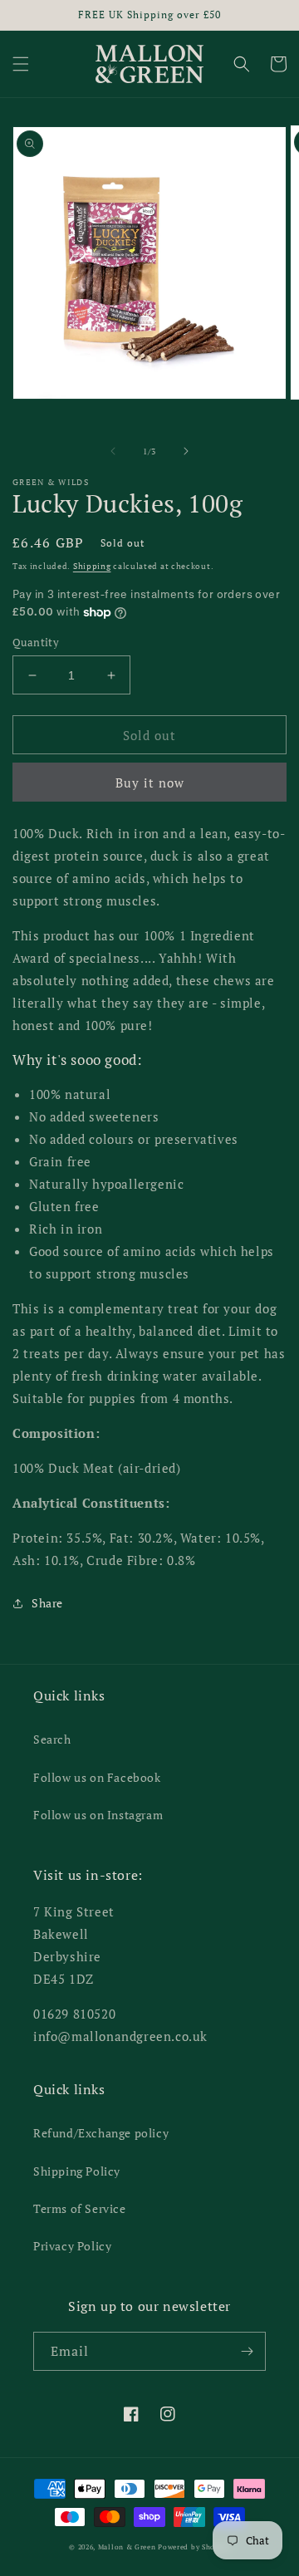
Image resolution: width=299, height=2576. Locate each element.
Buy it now (150, 783)
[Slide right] (186, 451)
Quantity (36, 642)
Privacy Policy (72, 2246)
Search (52, 1739)
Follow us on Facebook (97, 1777)
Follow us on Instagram (98, 1815)
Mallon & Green (127, 2547)
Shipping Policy (77, 2171)
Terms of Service (80, 2208)
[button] (21, 64)
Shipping (92, 566)
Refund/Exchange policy (101, 2133)
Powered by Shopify (194, 2547)
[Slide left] (113, 451)
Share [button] (47, 1603)
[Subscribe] (247, 2351)
